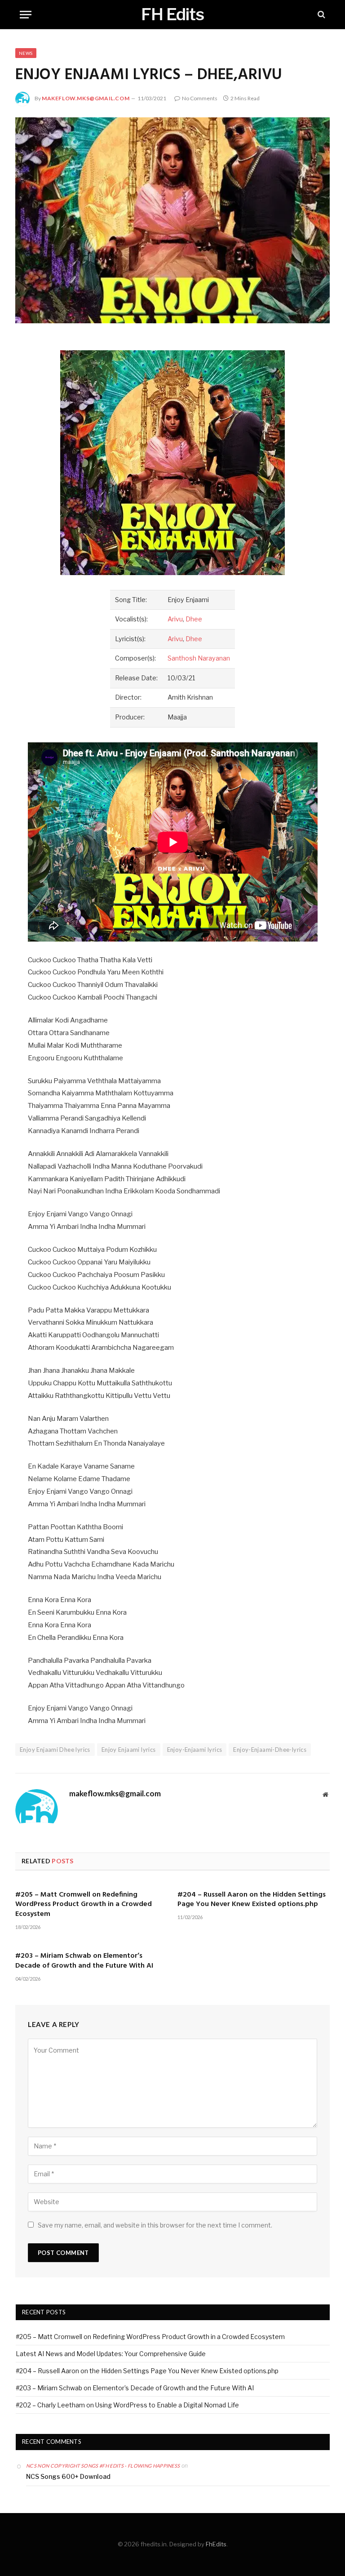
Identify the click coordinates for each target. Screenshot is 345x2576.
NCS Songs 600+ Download (68, 2476)
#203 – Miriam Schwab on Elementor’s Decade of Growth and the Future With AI (84, 1961)
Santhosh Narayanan (199, 658)
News (26, 53)
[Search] (321, 15)
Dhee (194, 619)
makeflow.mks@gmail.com (86, 98)
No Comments (200, 98)
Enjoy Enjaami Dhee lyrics (55, 1750)
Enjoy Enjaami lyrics (129, 1750)
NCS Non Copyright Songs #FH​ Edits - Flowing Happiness (103, 2466)
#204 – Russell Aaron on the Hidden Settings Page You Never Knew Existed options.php (252, 1900)
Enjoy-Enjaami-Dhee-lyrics (270, 1750)
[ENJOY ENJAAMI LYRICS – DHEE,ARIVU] (172, 220)
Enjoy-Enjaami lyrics (195, 1750)
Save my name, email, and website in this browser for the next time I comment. (155, 2225)
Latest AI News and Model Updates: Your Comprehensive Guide (111, 2354)
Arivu (175, 619)
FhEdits (216, 2544)
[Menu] (26, 15)
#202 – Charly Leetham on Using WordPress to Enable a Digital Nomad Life (127, 2405)
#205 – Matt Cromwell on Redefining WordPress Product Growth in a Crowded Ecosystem (84, 1905)
